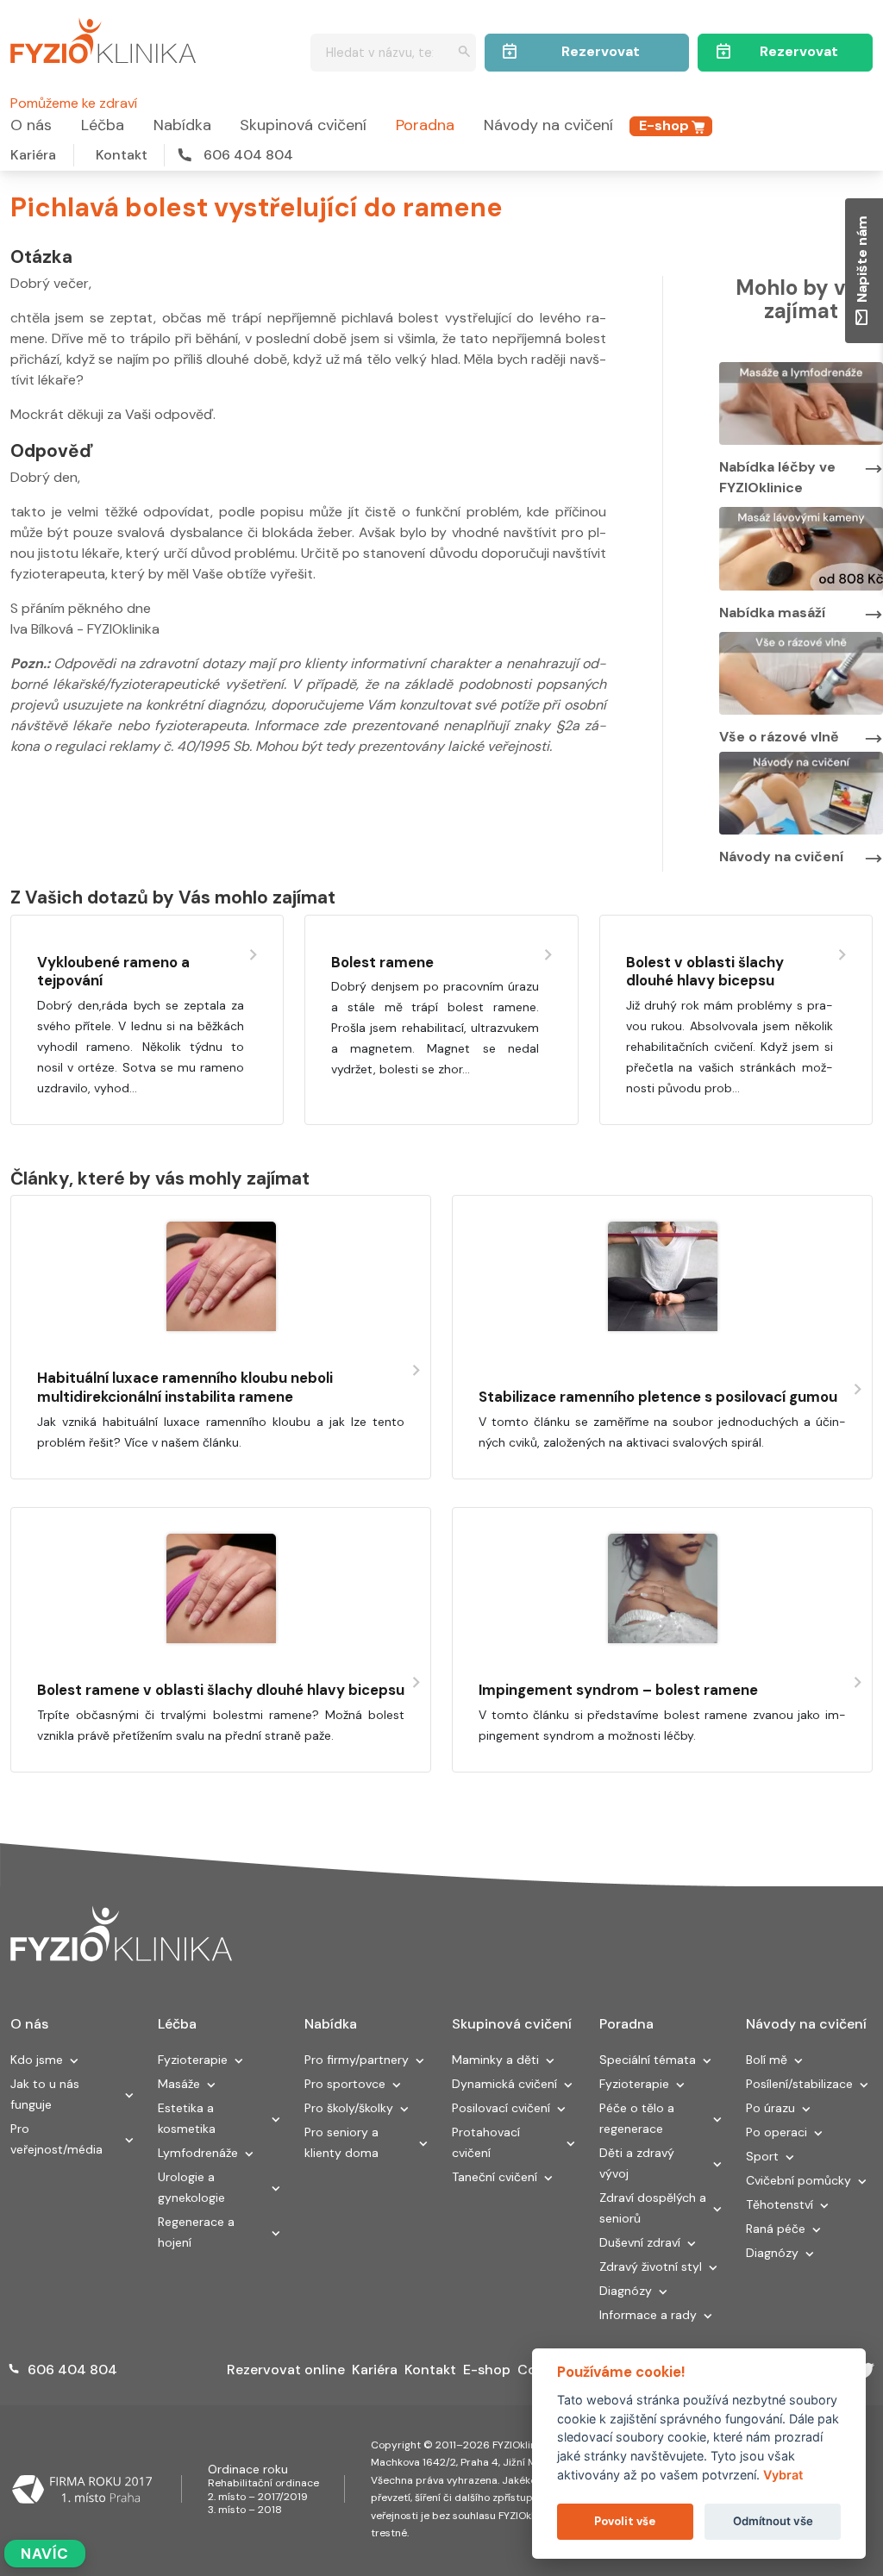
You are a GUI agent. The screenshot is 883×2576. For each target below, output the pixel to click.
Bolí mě (767, 2060)
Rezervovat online (286, 2370)
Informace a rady (648, 2315)
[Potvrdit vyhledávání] (464, 53)
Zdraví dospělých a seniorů (653, 2208)
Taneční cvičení (495, 2177)
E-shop (664, 125)
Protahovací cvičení (486, 2142)
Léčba (103, 125)
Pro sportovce (345, 2084)
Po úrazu (770, 2108)
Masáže (179, 2084)
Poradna (425, 125)
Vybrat (783, 2475)
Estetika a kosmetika (187, 2118)
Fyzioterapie (193, 2060)
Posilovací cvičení (501, 2108)
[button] (74, 2062)
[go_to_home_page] (121, 1934)
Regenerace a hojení (196, 2232)
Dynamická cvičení (504, 2084)
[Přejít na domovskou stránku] (103, 38)
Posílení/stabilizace (799, 2084)
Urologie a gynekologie (191, 2187)
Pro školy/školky (349, 2108)
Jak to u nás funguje (45, 2094)
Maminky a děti (495, 2060)
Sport (762, 2156)
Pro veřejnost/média (56, 2139)
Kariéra (33, 155)
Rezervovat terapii (799, 57)
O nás (31, 125)
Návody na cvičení (548, 125)
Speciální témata (648, 2060)
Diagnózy (626, 2291)
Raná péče (776, 2229)
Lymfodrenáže (198, 2153)
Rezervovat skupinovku (601, 57)
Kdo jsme (37, 2060)
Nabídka (182, 125)
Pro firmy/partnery (357, 2060)
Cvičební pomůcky (798, 2180)
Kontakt (122, 155)
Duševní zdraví (640, 2242)
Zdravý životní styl (651, 2267)
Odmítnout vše (773, 2521)
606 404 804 (248, 155)
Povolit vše (625, 2521)
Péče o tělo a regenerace (637, 2118)
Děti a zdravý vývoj (637, 2163)
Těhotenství (780, 2204)
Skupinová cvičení (303, 125)
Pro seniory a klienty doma (341, 2142)
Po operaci (777, 2132)
